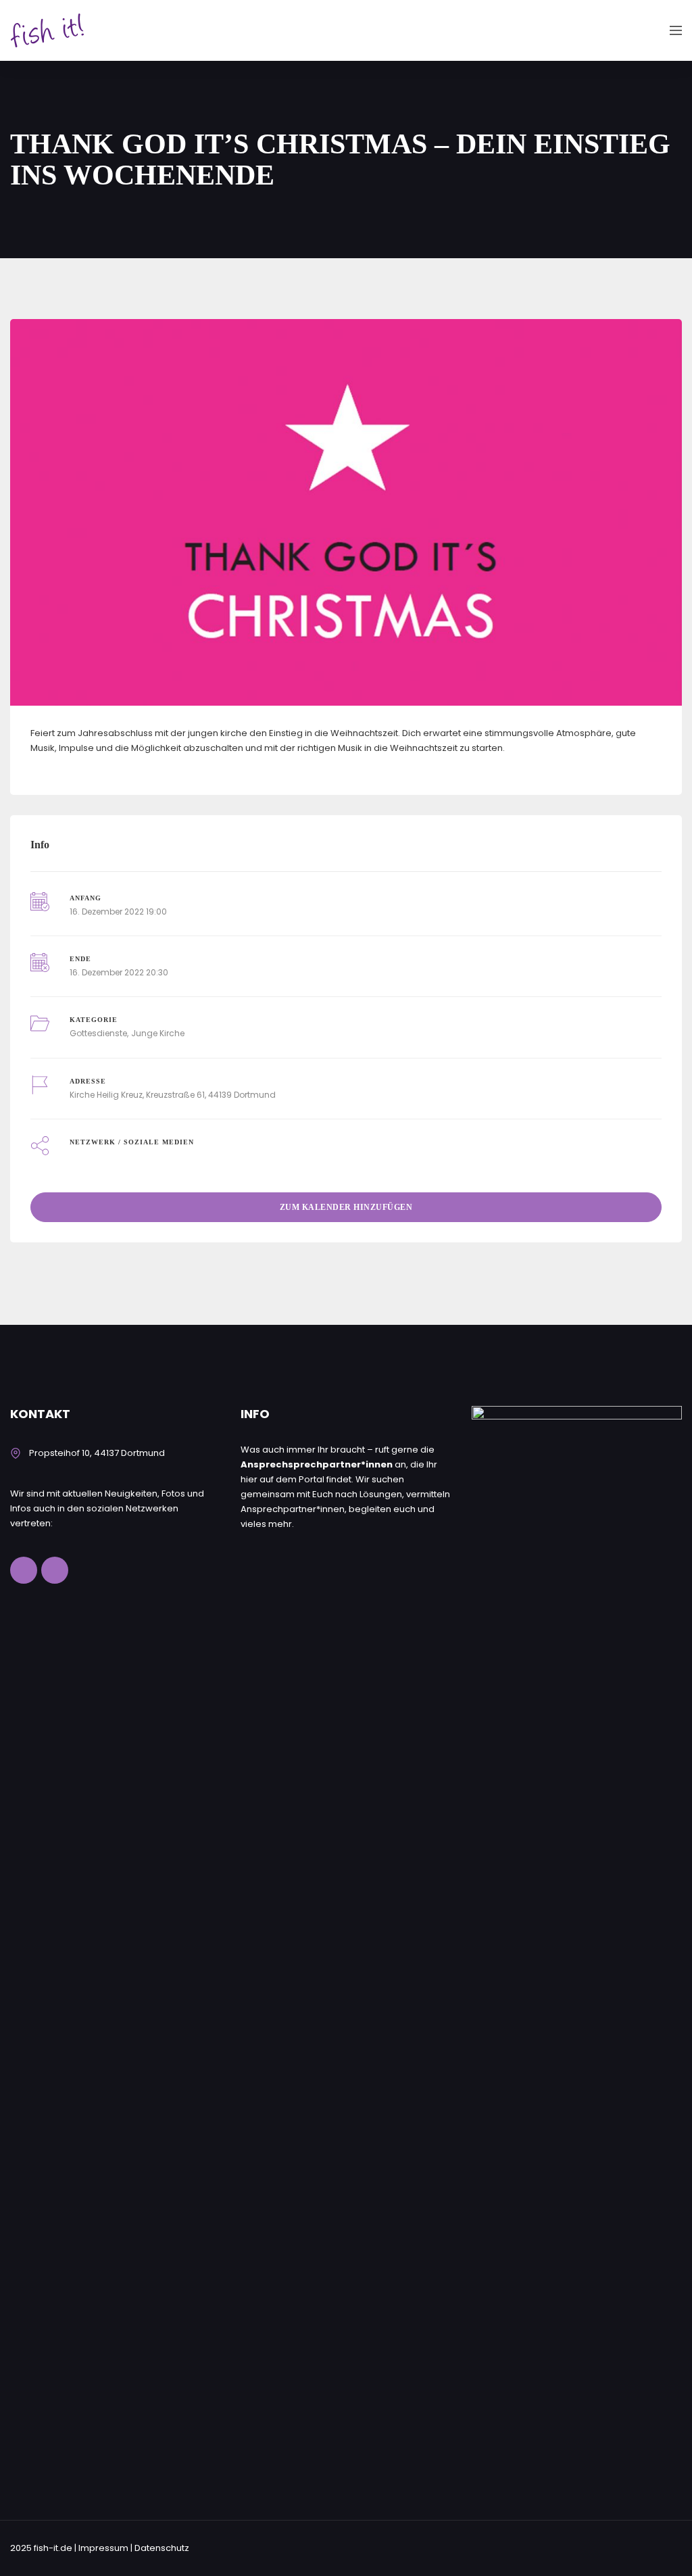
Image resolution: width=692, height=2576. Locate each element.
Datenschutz (162, 2548)
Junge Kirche (158, 1033)
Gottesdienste (98, 1033)
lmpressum (103, 2548)
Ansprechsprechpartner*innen (317, 1464)
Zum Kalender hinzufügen (346, 1207)
